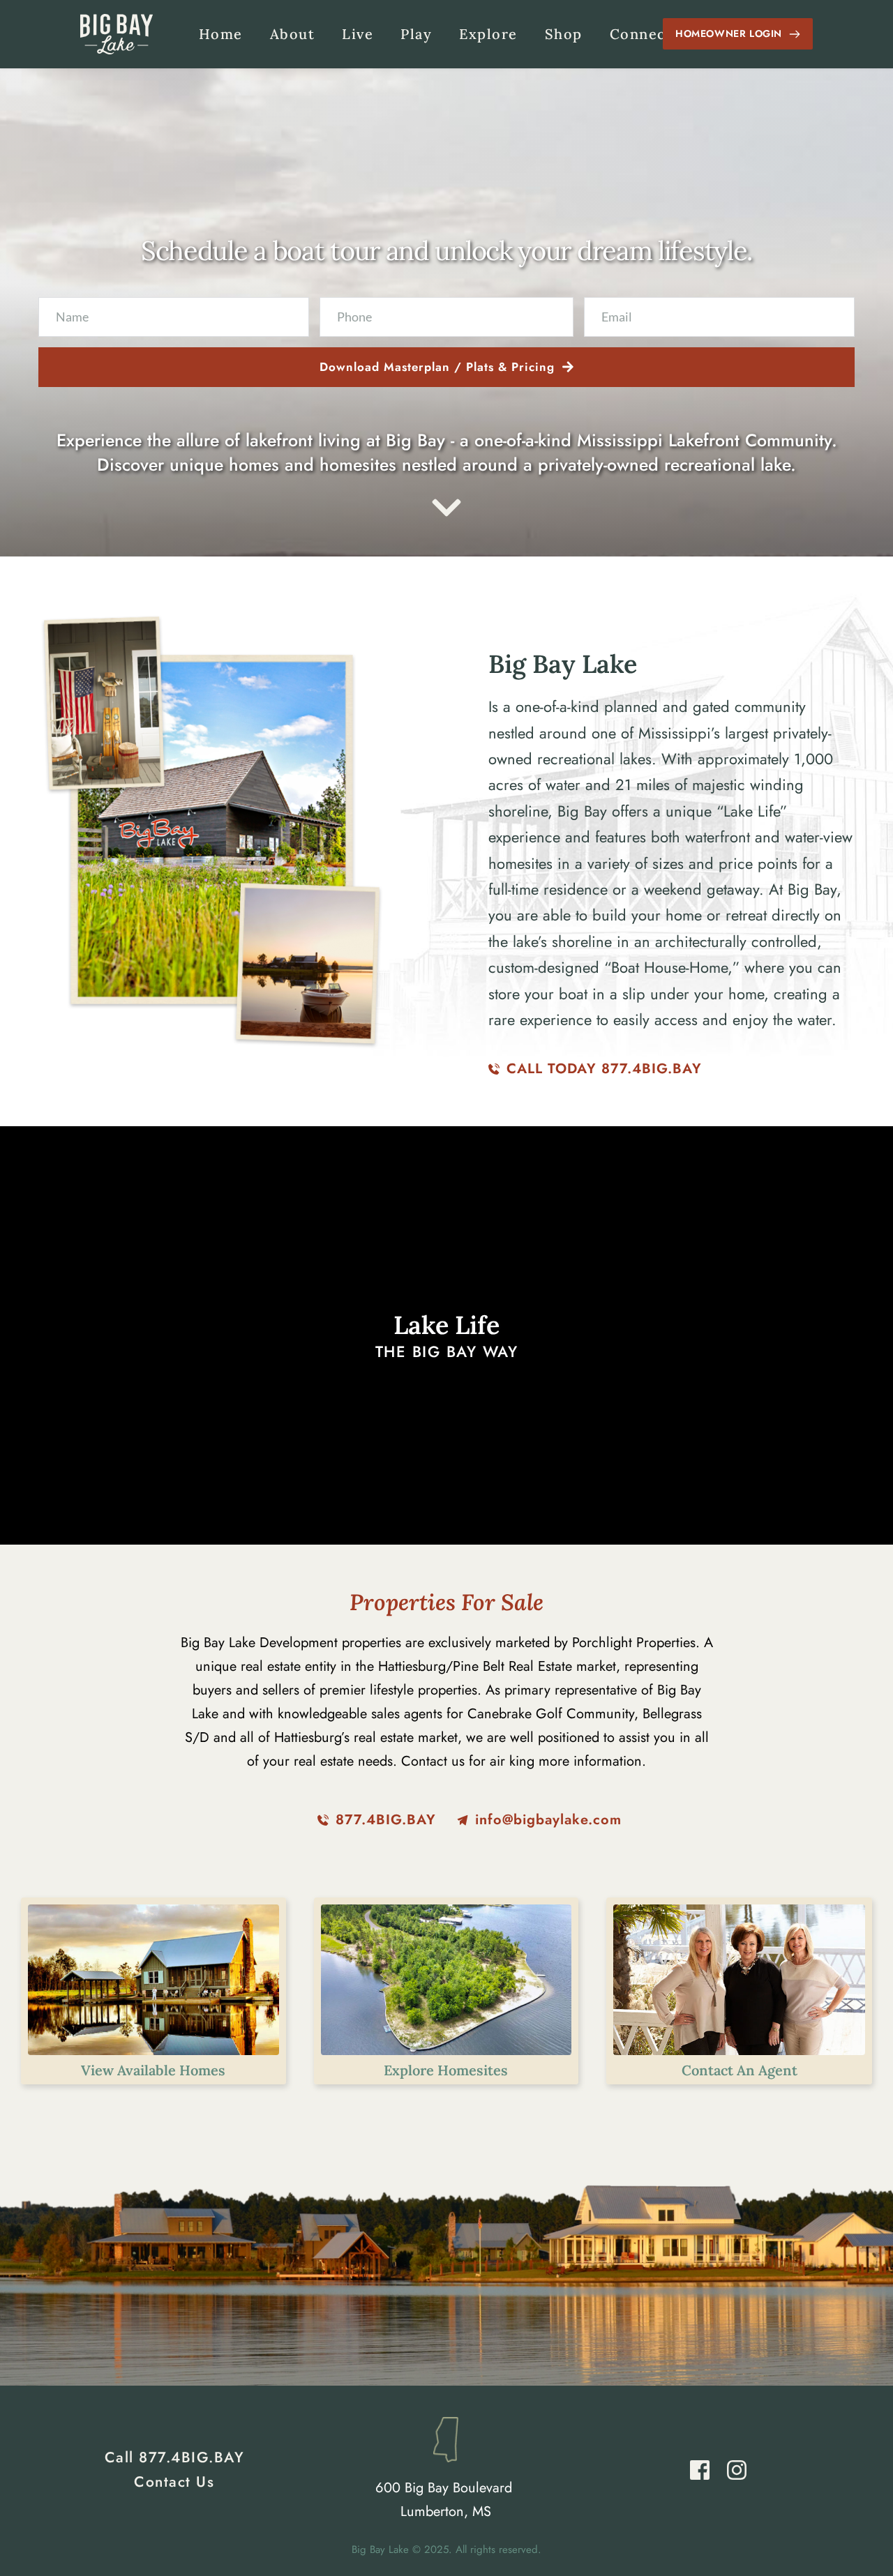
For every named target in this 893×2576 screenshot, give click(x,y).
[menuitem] (221, 34)
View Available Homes (153, 2070)
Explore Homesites (446, 2070)
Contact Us (174, 2482)
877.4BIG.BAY (192, 2457)
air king (512, 1761)
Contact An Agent (740, 2070)
